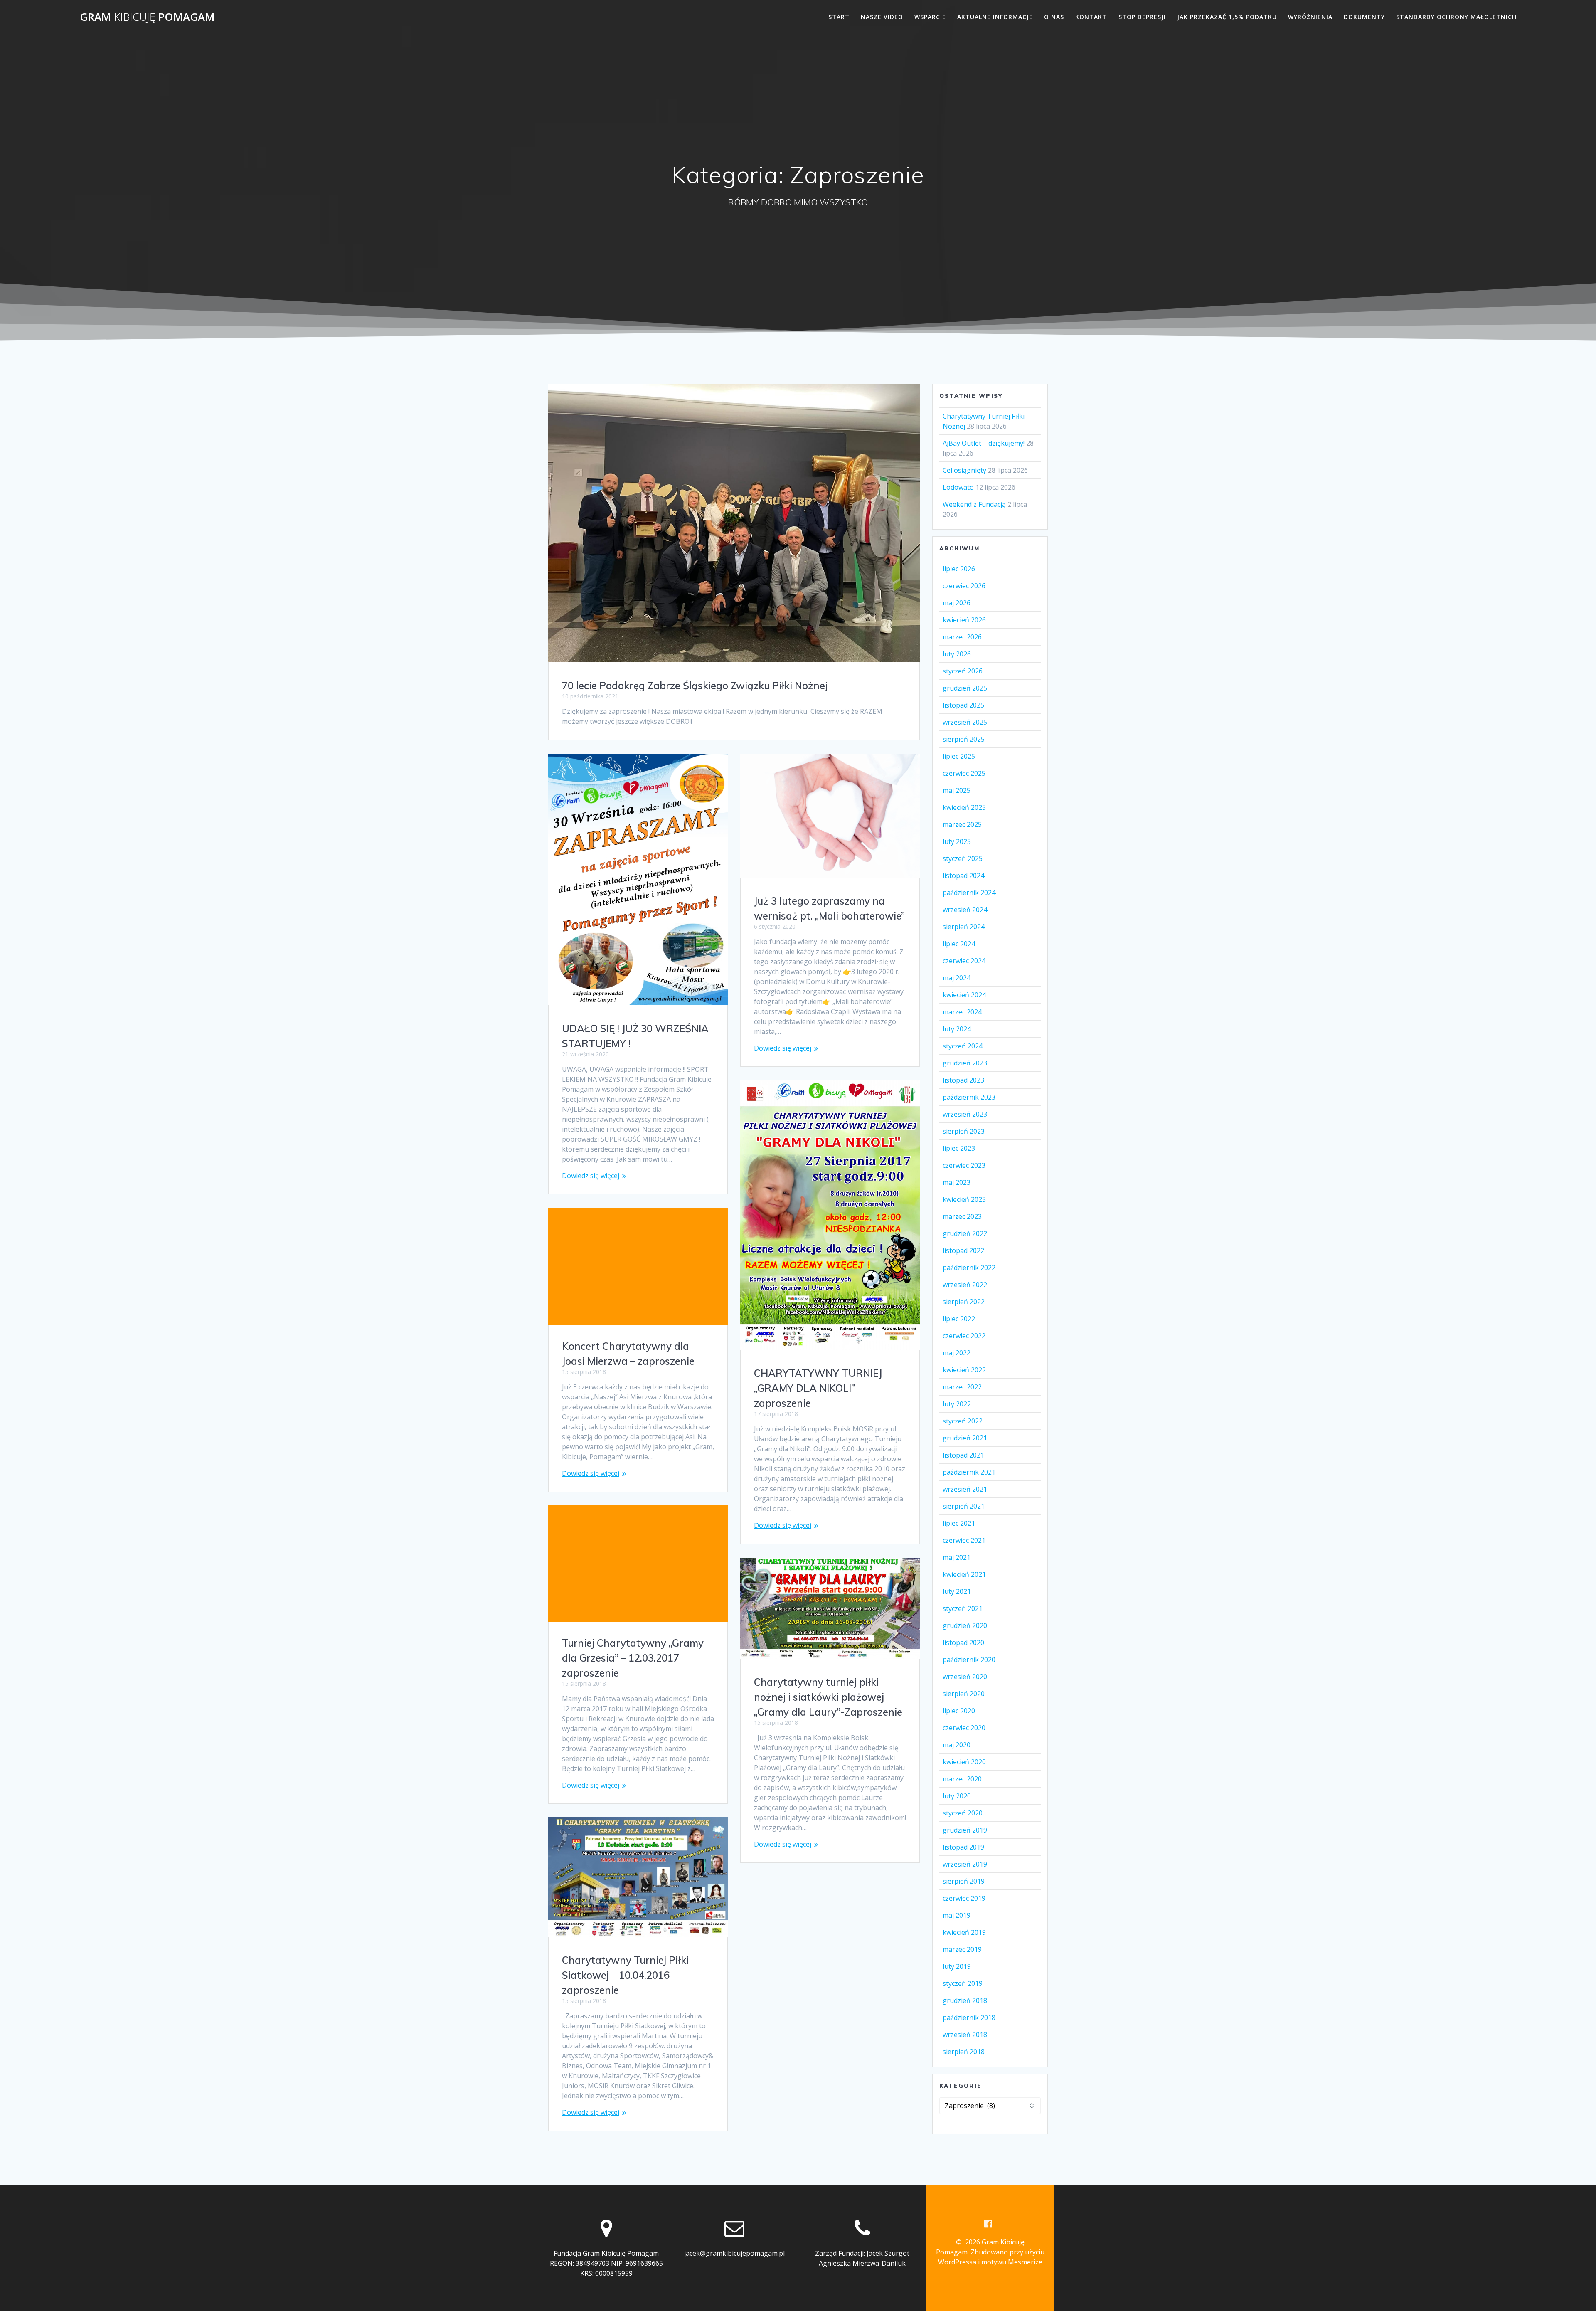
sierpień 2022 (964, 1302)
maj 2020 (957, 1745)
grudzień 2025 (965, 688)
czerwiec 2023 (964, 1165)
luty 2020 (957, 1796)
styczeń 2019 (963, 1983)
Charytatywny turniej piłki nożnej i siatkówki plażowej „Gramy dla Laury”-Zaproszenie (828, 1697)
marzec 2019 (962, 1949)
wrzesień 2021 (965, 1489)
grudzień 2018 (965, 2000)
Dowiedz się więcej (591, 1176)
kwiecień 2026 (964, 620)
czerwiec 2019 (964, 1898)
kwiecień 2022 (964, 1370)
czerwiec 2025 (964, 773)
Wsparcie (930, 17)
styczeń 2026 (963, 671)
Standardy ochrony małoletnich (1456, 17)
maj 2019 (957, 1915)
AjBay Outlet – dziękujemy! (984, 443)
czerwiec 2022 (964, 1336)
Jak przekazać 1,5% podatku (1227, 17)
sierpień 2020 (964, 1694)
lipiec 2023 (959, 1148)
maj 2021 (957, 1557)
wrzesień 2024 (965, 910)
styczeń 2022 (963, 1421)
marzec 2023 (962, 1216)
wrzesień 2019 (965, 1864)
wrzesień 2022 (965, 1285)
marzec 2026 (962, 637)
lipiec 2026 (959, 569)
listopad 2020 (963, 1643)
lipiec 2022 (959, 1319)
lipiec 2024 (959, 944)
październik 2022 (969, 1268)
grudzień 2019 (965, 1830)
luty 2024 (957, 1029)
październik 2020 (969, 1660)
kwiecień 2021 (964, 1574)
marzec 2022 (962, 1387)
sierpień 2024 (964, 927)
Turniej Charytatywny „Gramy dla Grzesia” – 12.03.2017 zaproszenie (633, 1658)
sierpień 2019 (964, 1881)
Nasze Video (882, 17)
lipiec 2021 (959, 1523)
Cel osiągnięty (964, 470)
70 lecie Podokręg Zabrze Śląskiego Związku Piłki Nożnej (695, 686)
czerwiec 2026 (964, 586)
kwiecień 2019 (964, 1932)
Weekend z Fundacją (974, 504)
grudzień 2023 (965, 1063)
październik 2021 (969, 1472)
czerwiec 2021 (964, 1540)
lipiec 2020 (959, 1711)
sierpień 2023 (964, 1131)
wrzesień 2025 (965, 722)
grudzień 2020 (965, 1625)
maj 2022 (957, 1353)
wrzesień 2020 (965, 1677)
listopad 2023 (963, 1080)
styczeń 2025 (963, 858)
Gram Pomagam (147, 17)
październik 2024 (969, 893)
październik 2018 (969, 2018)
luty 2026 (957, 654)
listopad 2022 (963, 1250)
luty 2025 (957, 841)
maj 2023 (957, 1182)
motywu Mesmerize (1012, 2262)
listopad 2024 (963, 876)
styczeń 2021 (963, 1608)
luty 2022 (957, 1404)
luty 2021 (957, 1591)
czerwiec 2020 (964, 1728)
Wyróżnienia (1310, 17)
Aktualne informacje (995, 17)
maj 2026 (957, 603)
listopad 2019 (963, 1847)
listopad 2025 (963, 705)
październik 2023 (969, 1097)
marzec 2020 (962, 1779)
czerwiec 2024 (964, 961)
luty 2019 (957, 1966)
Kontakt (1091, 17)
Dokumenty (1364, 17)
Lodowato (958, 487)
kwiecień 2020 (964, 1762)
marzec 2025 (962, 824)
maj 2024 (957, 978)
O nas (1054, 17)
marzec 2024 (962, 1012)
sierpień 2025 (964, 739)
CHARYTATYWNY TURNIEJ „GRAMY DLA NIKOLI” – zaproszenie (818, 1388)
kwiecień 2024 (964, 995)
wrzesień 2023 (965, 1114)
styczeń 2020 (963, 1813)
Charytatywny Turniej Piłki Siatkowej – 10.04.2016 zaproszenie (625, 1975)
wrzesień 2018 (965, 2035)
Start (839, 17)
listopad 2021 (963, 1455)
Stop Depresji (1142, 17)
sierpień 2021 (964, 1506)
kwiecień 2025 (964, 807)
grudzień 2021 (965, 1438)
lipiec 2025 (959, 756)
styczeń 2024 (963, 1046)
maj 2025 (957, 790)
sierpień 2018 (964, 2052)
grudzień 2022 (965, 1233)
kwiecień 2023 (964, 1199)
